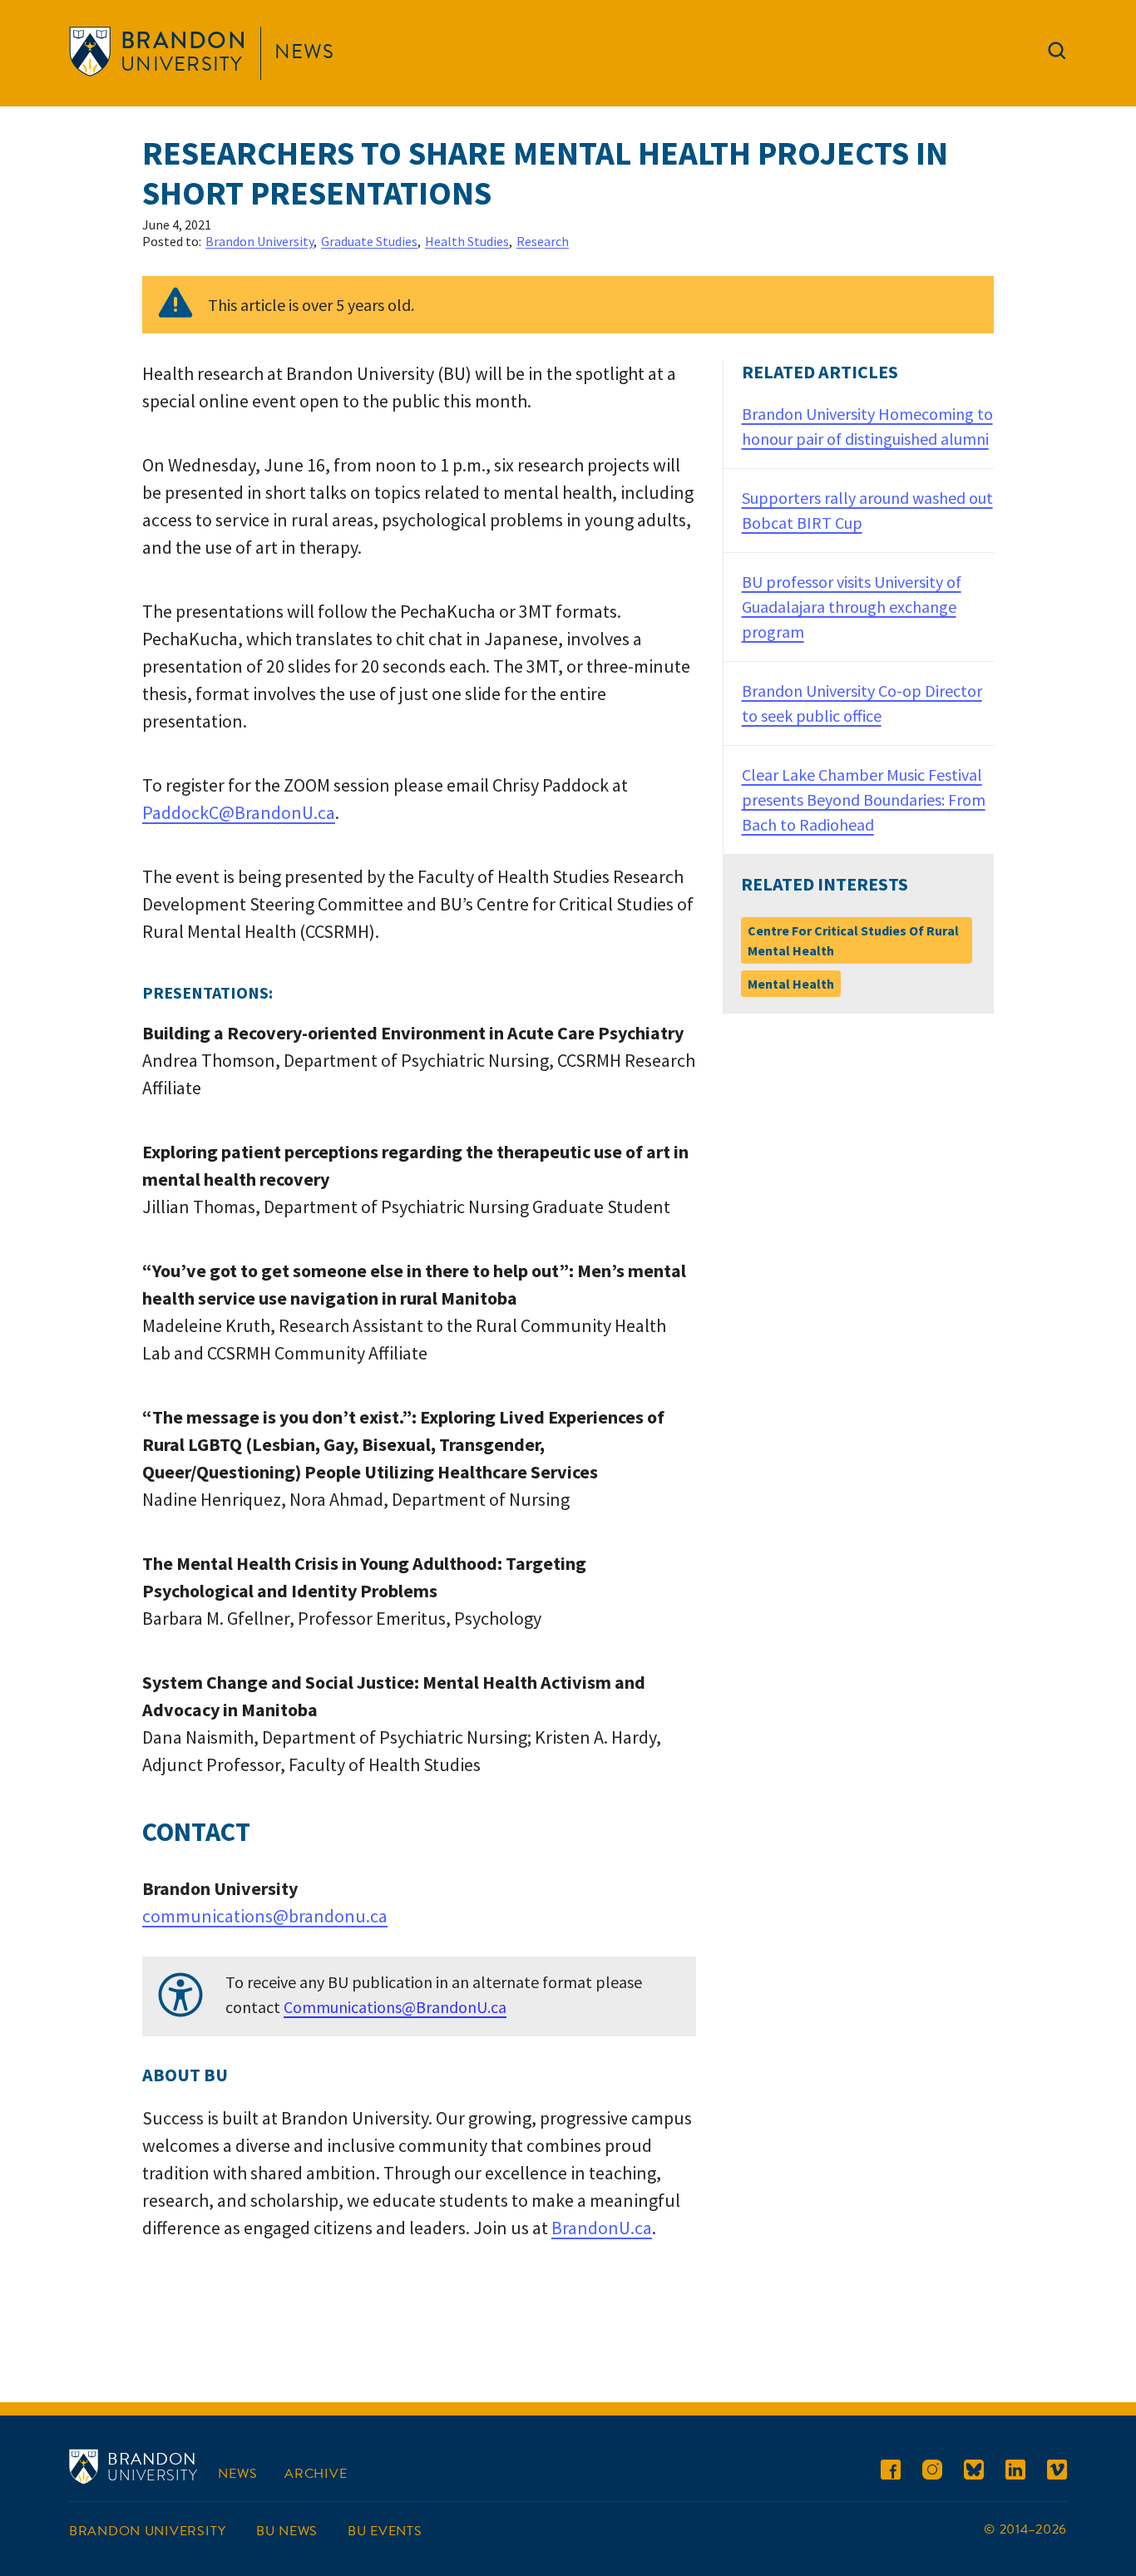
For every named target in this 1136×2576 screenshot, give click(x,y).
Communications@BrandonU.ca (395, 2007)
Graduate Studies (369, 241)
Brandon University (259, 241)
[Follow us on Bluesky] (974, 2472)
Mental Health (791, 984)
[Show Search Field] (1057, 54)
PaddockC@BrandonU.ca (239, 812)
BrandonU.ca (602, 2228)
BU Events (385, 2531)
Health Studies (467, 241)
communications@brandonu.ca (265, 1916)
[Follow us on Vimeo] (1057, 2472)
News (304, 52)
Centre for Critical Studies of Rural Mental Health (853, 940)
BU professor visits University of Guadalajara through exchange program (852, 607)
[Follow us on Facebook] (891, 2472)
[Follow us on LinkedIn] (1015, 2472)
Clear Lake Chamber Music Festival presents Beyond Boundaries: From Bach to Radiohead (864, 799)
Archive (316, 2474)
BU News (287, 2531)
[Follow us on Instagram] (932, 2472)
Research (543, 241)
